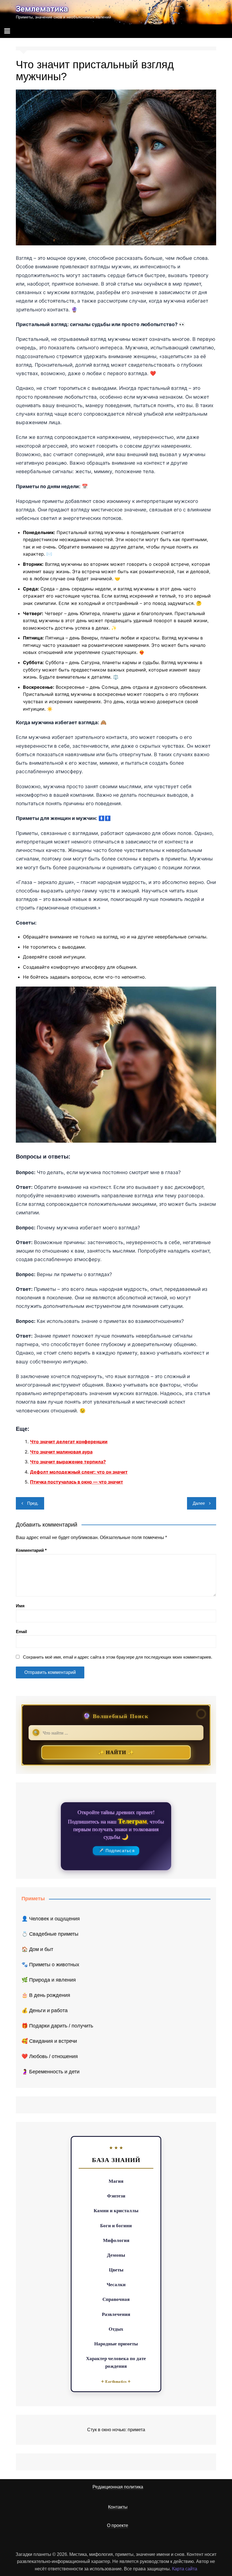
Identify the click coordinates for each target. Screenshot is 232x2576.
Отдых (116, 2329)
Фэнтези (116, 2196)
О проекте (118, 2525)
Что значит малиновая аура (61, 1452)
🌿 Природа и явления (49, 1980)
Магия (116, 2181)
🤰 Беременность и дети (51, 2072)
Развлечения (116, 2314)
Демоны (116, 2255)
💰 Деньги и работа (45, 2010)
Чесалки (116, 2284)
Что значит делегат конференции (69, 1442)
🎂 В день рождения (46, 1995)
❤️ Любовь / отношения (50, 2056)
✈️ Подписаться (116, 1851)
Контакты (118, 2507)
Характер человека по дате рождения (116, 2362)
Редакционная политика (118, 2487)
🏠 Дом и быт (37, 1949)
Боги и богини (116, 2225)
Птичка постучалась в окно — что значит (77, 1482)
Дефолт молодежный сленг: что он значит (79, 1472)
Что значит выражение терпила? (68, 1462)
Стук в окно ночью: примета (116, 2430)
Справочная (116, 2299)
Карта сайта (185, 2569)
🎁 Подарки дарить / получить (57, 2026)
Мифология (116, 2240)
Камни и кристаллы (116, 2210)
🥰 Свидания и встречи (49, 2041)
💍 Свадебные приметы (50, 1934)
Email (21, 1632)
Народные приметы (116, 2344)
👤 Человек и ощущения (51, 1919)
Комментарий (31, 1550)
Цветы (116, 2270)
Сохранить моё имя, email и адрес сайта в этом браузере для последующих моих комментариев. (118, 1657)
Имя (20, 1606)
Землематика (42, 9)
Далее (199, 1503)
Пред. (33, 1503)
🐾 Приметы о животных (50, 1965)
